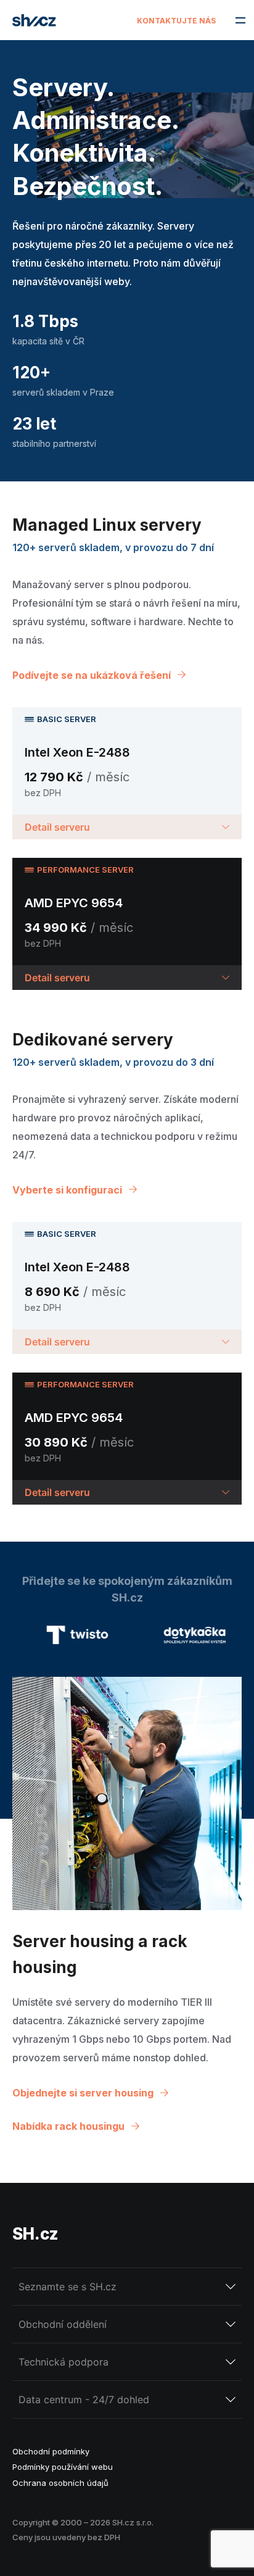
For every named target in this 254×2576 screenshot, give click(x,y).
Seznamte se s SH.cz (68, 2287)
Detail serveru (57, 827)
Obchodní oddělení (63, 2324)
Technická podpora (63, 2362)
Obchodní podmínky (51, 2451)
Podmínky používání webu (63, 2467)
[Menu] (240, 20)
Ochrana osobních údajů (60, 2483)
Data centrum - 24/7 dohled (84, 2399)
